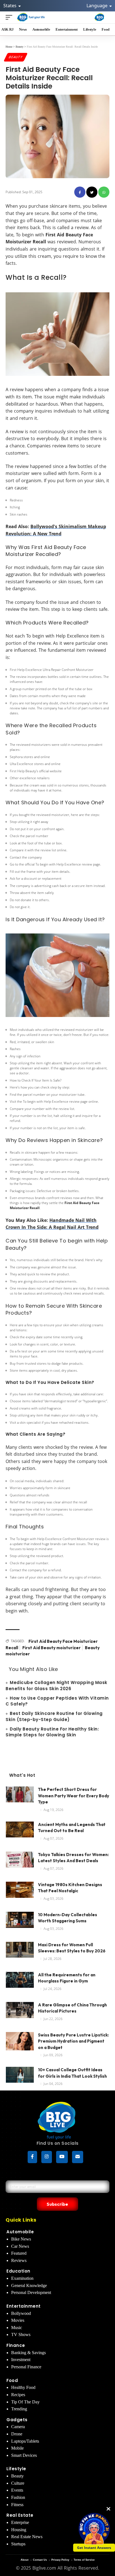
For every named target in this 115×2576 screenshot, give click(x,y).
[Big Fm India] (99, 17)
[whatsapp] (104, 192)
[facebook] (80, 192)
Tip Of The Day (25, 2402)
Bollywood (21, 2313)
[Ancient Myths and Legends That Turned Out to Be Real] (20, 1832)
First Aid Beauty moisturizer (51, 1648)
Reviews (19, 2260)
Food (12, 2380)
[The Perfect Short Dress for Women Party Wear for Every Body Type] (20, 1797)
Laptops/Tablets (25, 2441)
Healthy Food (23, 2387)
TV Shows (21, 2334)
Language (98, 6)
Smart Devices (24, 2455)
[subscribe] (78, 2157)
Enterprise (20, 2522)
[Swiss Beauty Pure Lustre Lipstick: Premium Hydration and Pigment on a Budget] (20, 2042)
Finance (16, 2345)
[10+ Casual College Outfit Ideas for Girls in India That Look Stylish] (20, 2077)
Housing (19, 2530)
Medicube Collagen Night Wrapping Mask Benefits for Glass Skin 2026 (57, 1686)
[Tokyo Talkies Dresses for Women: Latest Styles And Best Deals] (20, 1862)
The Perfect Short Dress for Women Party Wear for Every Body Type (74, 1796)
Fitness (17, 2505)
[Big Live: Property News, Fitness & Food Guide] (31, 17)
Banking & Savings (28, 2353)
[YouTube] (62, 2157)
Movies (18, 2320)
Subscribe (57, 2204)
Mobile (17, 2448)
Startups (18, 2544)
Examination (22, 2278)
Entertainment (24, 2306)
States (10, 6)
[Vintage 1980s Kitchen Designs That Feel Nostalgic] (20, 1892)
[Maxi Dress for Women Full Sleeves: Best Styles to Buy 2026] (20, 1952)
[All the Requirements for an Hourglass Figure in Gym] (20, 1982)
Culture (18, 2483)
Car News (20, 2246)
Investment (21, 2360)
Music (17, 2328)
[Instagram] (47, 2157)
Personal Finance (26, 2367)
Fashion (18, 2497)
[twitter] (92, 192)
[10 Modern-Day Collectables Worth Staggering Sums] (20, 1922)
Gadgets (17, 2420)
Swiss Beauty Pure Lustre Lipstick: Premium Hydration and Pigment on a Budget (73, 2041)
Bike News (21, 2239)
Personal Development (31, 2292)
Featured (19, 2253)
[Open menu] (10, 17)
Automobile (20, 2232)
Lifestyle (16, 2469)
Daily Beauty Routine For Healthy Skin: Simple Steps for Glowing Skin (52, 1732)
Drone (17, 2434)
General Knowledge (29, 2285)
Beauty (16, 57)
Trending (19, 2409)
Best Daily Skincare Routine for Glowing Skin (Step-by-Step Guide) (54, 1716)
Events (17, 2490)
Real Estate (20, 2515)
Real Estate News (27, 2537)
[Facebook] (32, 2157)
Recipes (18, 2395)
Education (18, 2271)
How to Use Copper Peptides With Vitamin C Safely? (57, 1701)
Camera (18, 2427)
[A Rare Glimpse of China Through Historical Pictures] (20, 2012)
